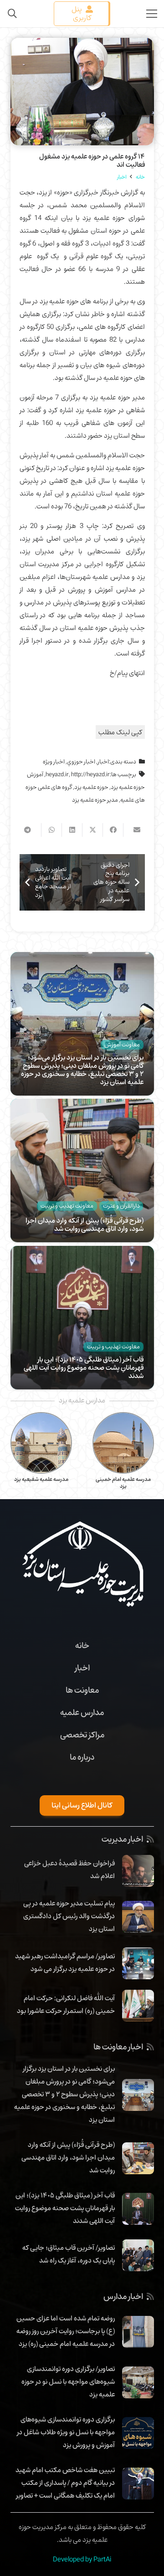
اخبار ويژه (54, 762)
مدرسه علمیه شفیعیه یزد (123, 1479)
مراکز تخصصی (82, 1735)
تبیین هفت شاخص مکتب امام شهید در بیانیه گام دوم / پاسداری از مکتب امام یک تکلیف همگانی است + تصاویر (65, 2483)
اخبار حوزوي (81, 762)
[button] (12, 14)
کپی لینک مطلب (120, 732)
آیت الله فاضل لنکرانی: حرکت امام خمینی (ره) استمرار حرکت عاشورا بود (66, 2004)
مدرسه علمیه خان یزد (41, 1479)
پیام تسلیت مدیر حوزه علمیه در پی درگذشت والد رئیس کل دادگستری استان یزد (69, 1916)
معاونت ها (82, 1690)
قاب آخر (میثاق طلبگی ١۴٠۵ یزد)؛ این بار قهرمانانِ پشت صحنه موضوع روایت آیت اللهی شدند (84, 1367)
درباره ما (82, 1757)
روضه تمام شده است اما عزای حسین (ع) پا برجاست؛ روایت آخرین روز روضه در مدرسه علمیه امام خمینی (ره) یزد (66, 2331)
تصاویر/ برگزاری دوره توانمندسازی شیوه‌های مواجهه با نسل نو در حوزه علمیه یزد (68, 2381)
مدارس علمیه (82, 1712)
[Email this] (133, 830)
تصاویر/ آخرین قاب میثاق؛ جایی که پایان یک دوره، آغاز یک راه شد (69, 2254)
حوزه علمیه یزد (91, 787)
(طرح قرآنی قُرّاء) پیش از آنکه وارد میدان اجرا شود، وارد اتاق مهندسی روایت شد (85, 1224)
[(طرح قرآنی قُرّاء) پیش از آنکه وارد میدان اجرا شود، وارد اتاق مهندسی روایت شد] (82, 1105)
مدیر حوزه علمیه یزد (95, 800)
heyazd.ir (57, 774)
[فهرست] (152, 14)
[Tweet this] (92, 830)
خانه (82, 1645)
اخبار (103, 762)
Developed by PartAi (82, 2559)
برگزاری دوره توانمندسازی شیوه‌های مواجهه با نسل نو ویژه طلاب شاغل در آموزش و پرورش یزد (66, 2432)
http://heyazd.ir (90, 774)
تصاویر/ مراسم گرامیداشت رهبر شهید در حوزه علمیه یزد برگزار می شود (65, 1962)
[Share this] (113, 830)
